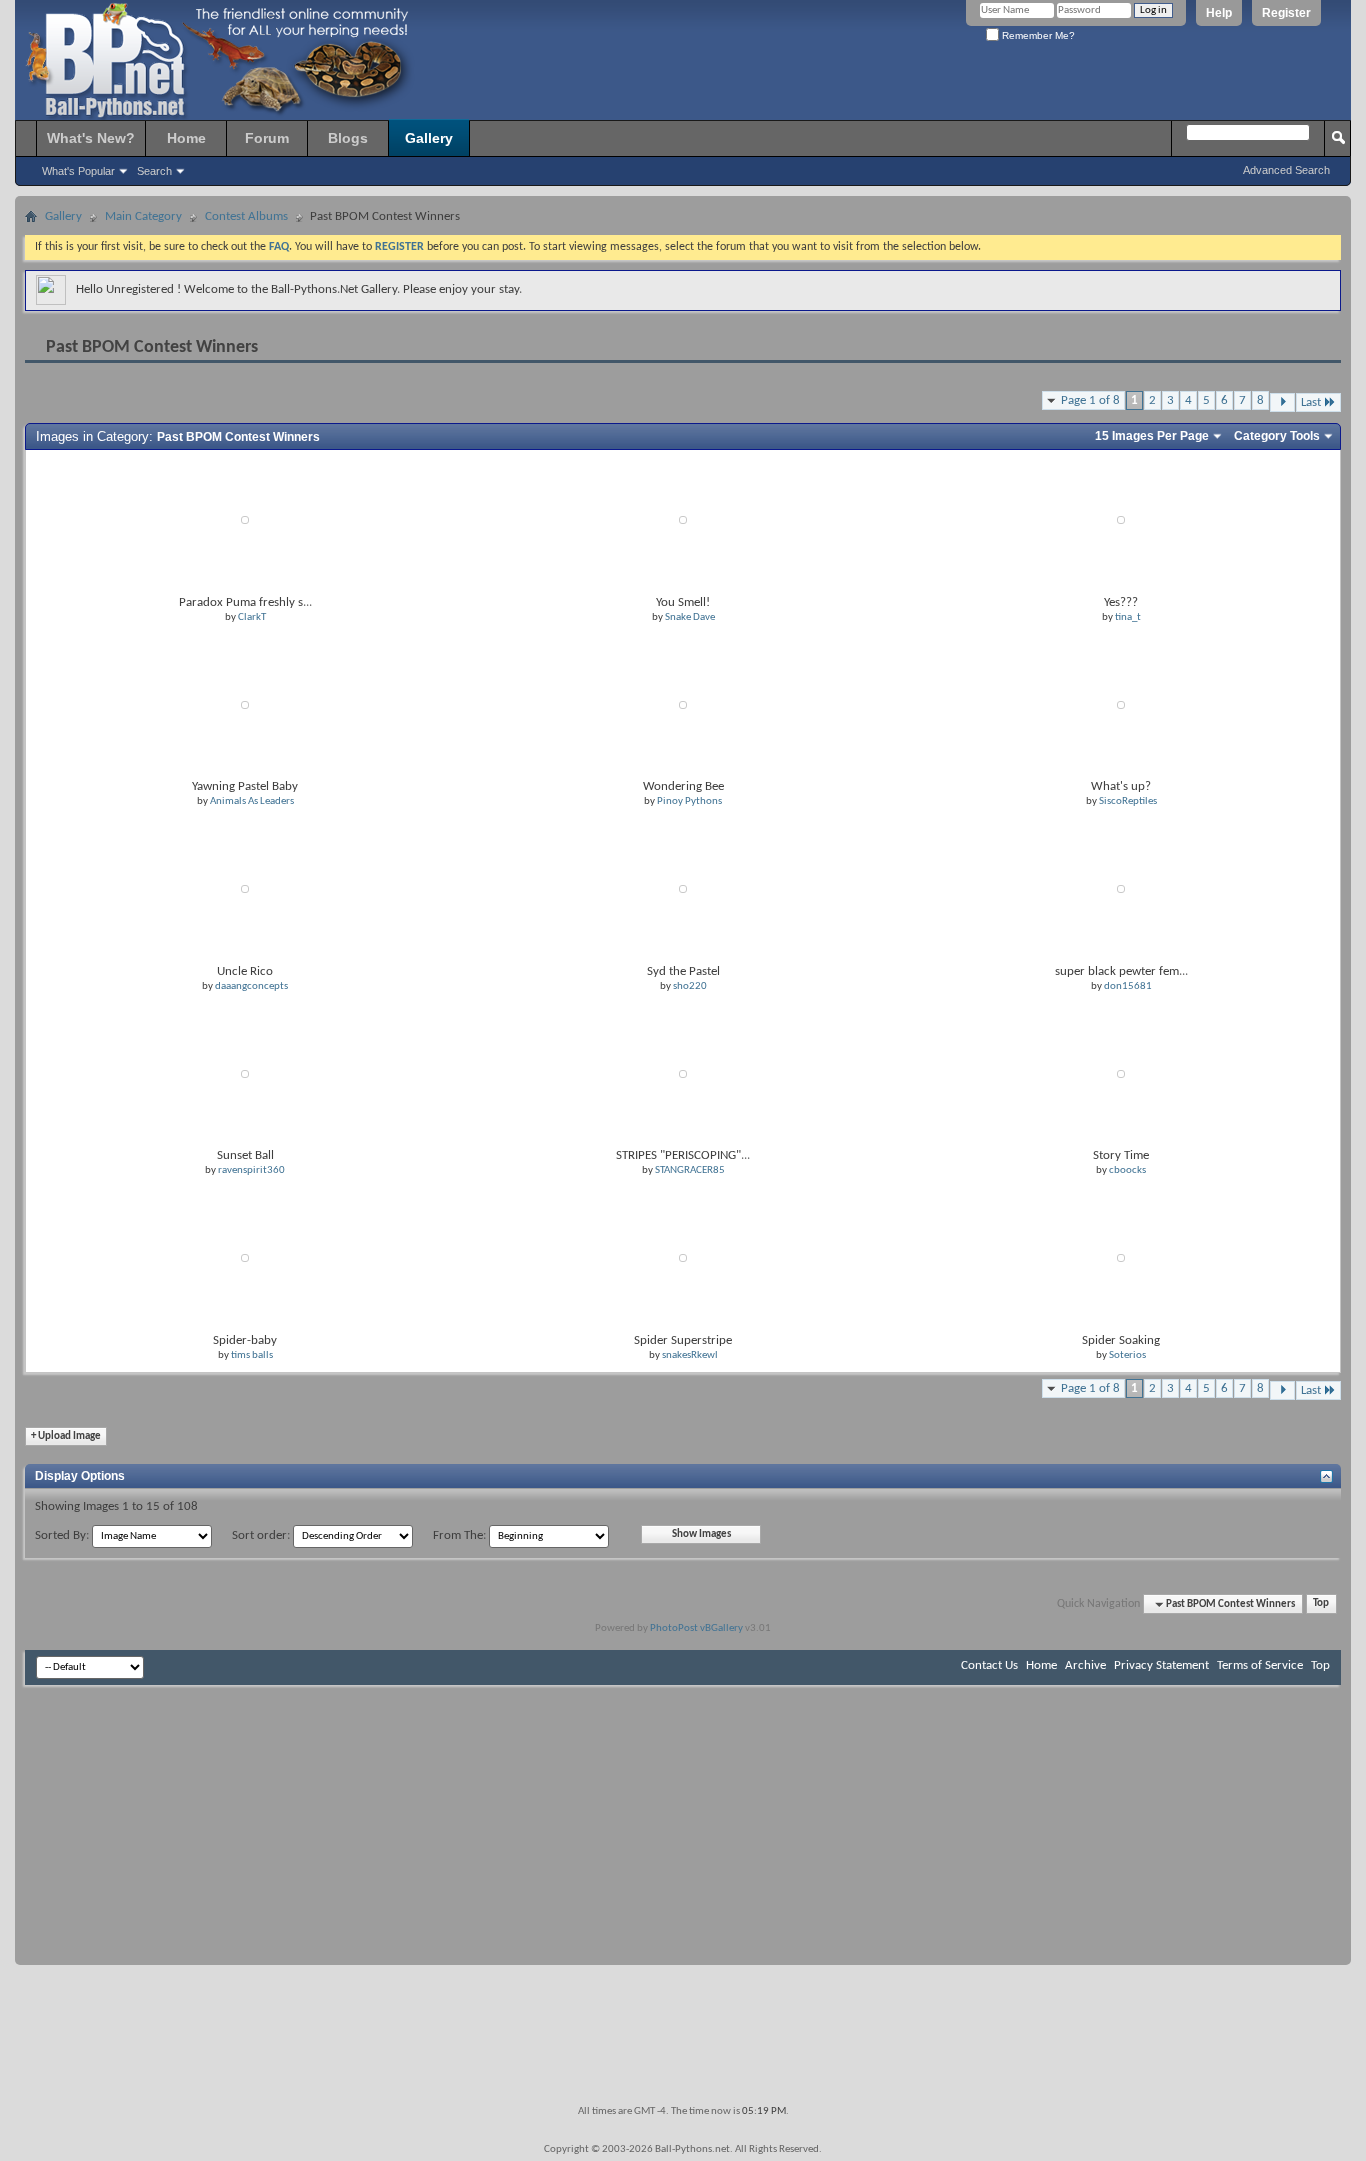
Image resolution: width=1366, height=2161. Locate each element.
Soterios (1127, 1355)
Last (1311, 402)
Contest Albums (246, 216)
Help (1219, 13)
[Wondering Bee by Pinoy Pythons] (683, 704)
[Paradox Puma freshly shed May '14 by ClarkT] (245, 520)
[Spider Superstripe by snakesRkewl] (683, 1258)
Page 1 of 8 (1090, 400)
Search (154, 171)
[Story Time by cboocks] (1121, 1073)
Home (186, 138)
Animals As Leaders (252, 801)
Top (1321, 1604)
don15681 (1128, 986)
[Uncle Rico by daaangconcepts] (245, 889)
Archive (1085, 1665)
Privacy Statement (1161, 1665)
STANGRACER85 (690, 1170)
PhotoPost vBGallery (696, 1628)
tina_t (1128, 617)
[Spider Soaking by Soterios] (1121, 1258)
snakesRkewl (690, 1355)
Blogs (348, 138)
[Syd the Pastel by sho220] (683, 889)
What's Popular (78, 171)
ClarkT (252, 617)
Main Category (143, 216)
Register (1286, 13)
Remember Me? (1037, 35)
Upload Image (66, 1436)
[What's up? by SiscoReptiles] (1121, 704)
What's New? (91, 138)
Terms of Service (1260, 1665)
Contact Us (989, 1665)
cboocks (1127, 1170)
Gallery (429, 138)
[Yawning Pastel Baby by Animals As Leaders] (245, 704)
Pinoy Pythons (689, 801)
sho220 (690, 986)
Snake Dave (690, 617)
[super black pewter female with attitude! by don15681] (1121, 889)
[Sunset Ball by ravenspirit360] (245, 1073)
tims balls (252, 1355)
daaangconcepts (251, 986)
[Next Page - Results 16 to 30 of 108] (1282, 402)
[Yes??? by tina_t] (1121, 520)
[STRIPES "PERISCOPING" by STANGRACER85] (683, 1073)
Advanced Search (1286, 170)
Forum (267, 138)
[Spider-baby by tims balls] (245, 1258)
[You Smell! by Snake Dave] (683, 520)
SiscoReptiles (1128, 801)
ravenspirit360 (251, 1170)
